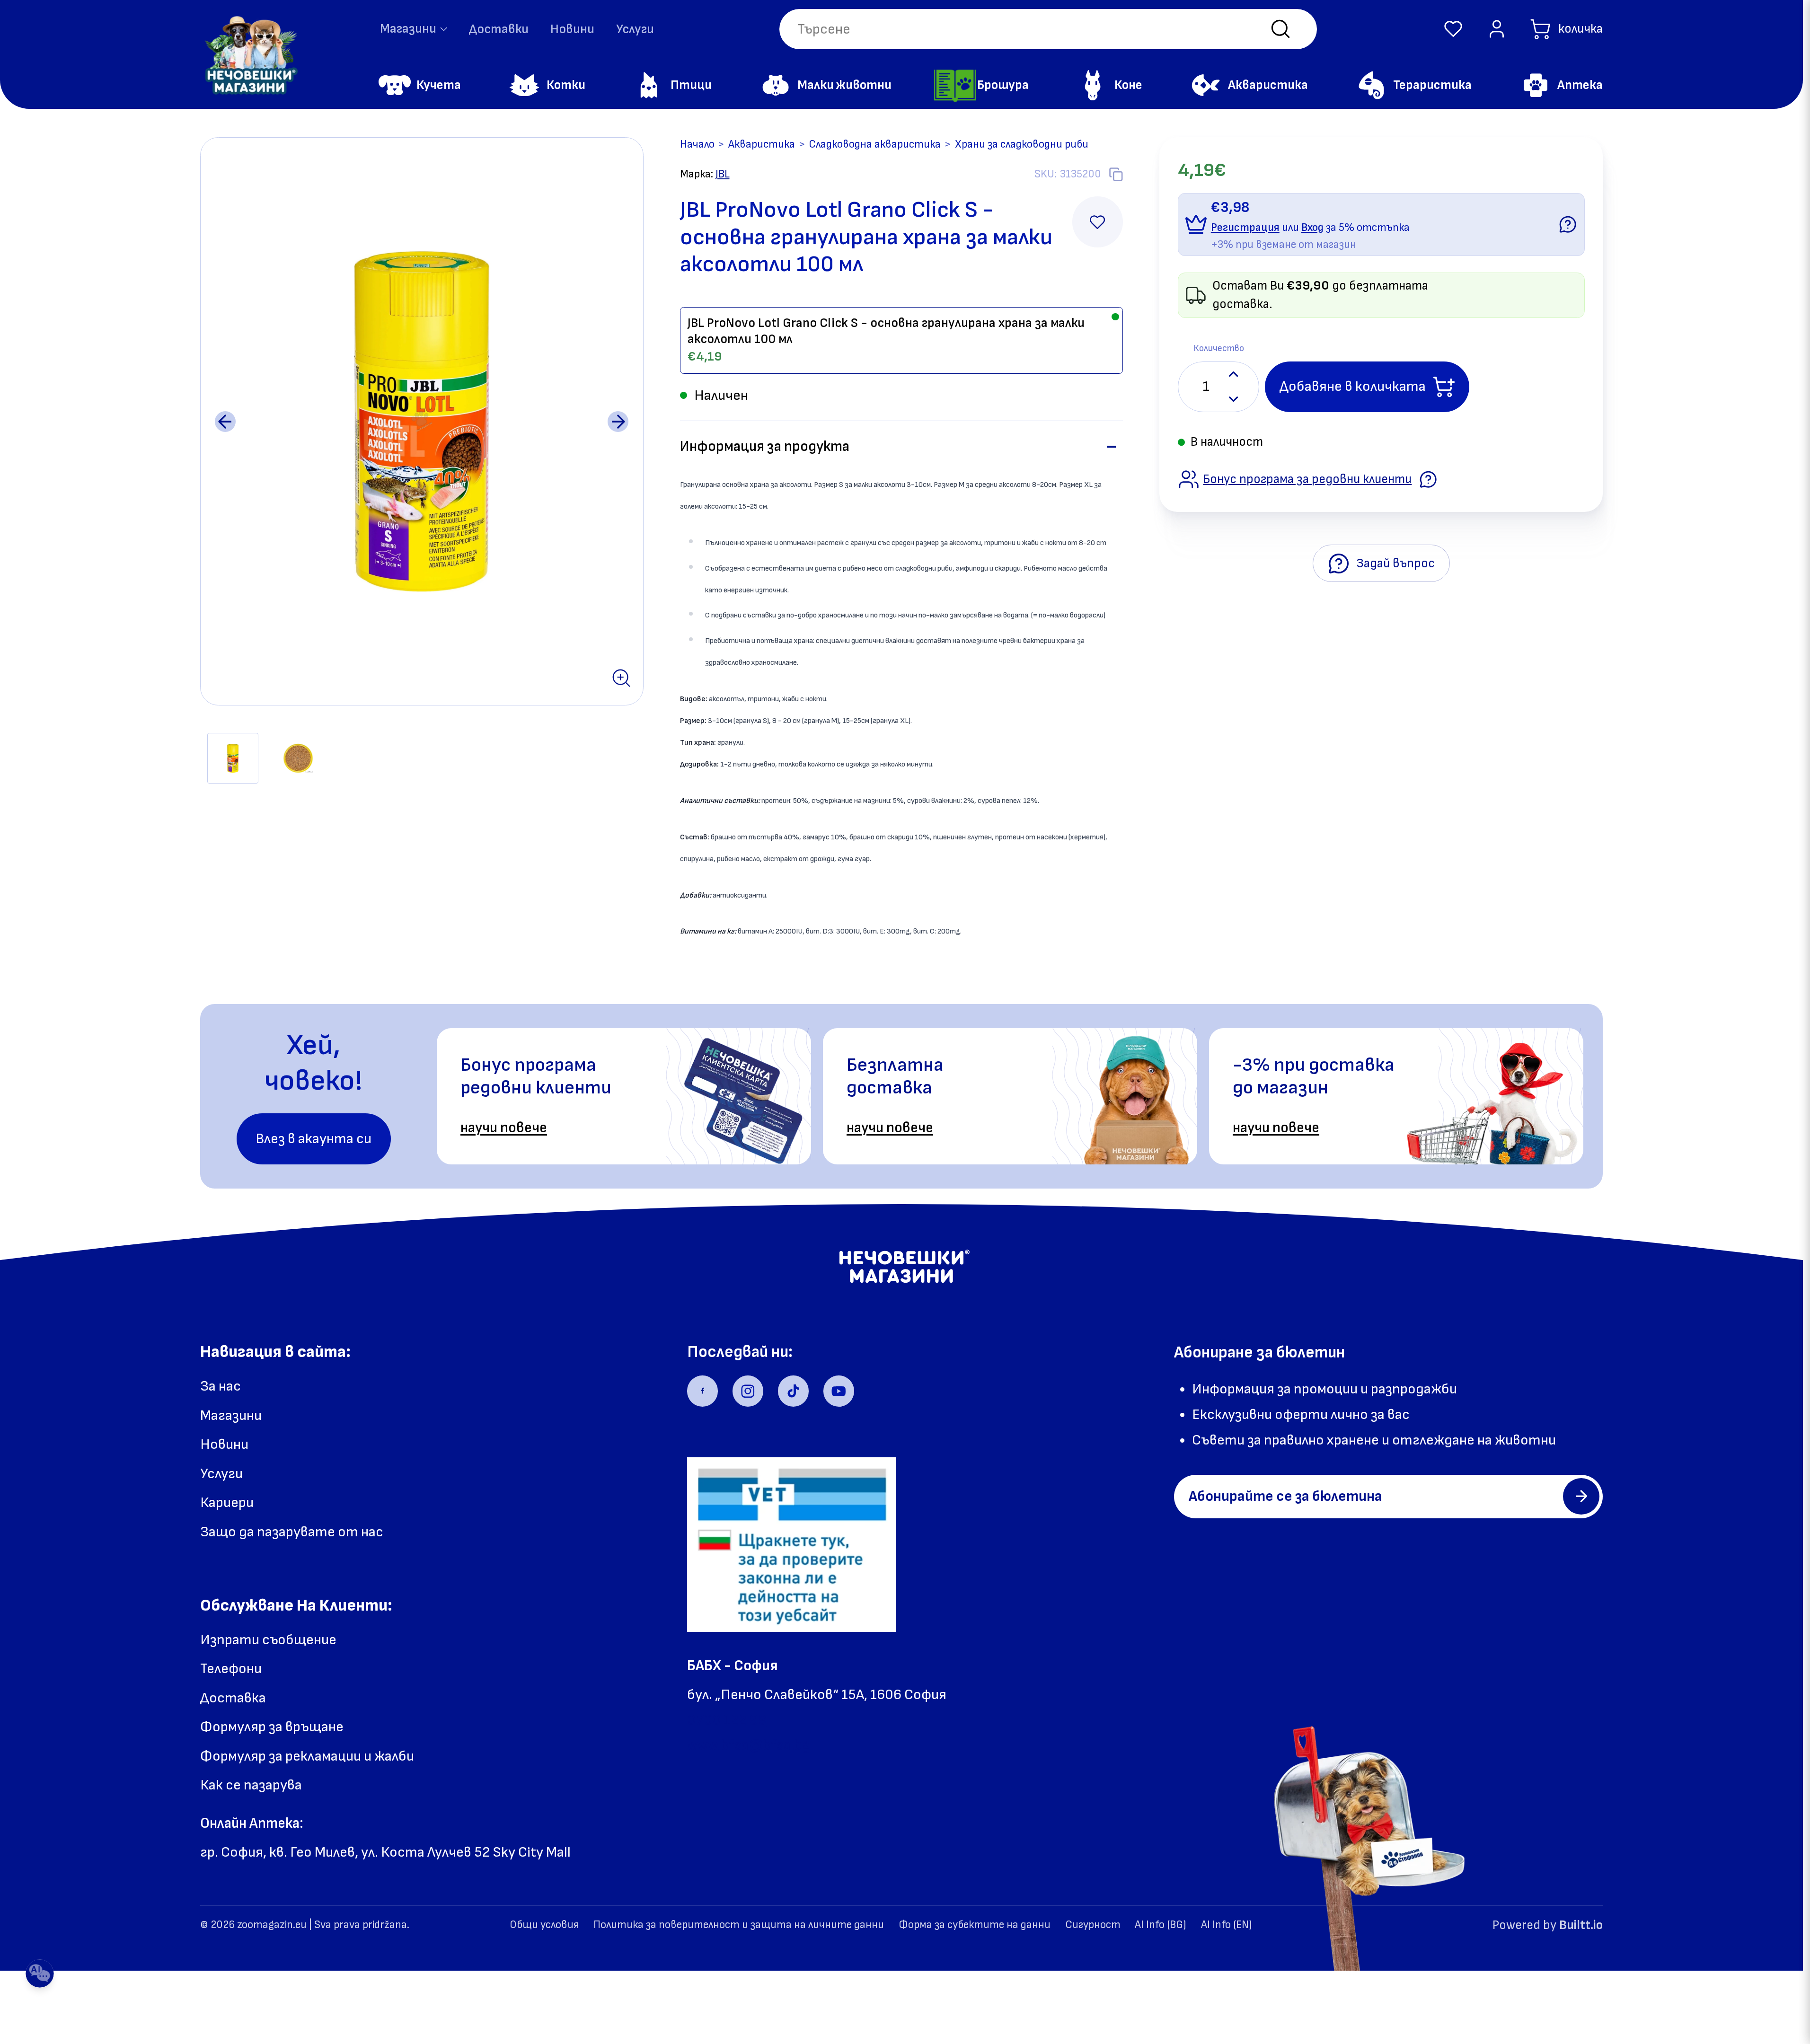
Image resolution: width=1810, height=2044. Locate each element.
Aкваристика (762, 144)
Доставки (499, 29)
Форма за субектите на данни (975, 1925)
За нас (221, 1386)
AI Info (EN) (1227, 1925)
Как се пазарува (251, 1785)
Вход (1312, 228)
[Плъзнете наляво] (225, 422)
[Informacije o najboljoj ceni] (1428, 479)
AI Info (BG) (1161, 1925)
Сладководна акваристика (875, 144)
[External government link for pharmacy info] (792, 1545)
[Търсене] (1280, 29)
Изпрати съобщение (268, 1640)
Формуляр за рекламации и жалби (307, 1756)
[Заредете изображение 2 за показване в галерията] (298, 758)
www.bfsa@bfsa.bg (748, 1745)
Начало (697, 144)
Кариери (227, 1502)
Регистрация (1245, 228)
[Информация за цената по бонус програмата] (1568, 224)
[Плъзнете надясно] (618, 422)
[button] (1453, 29)
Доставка (233, 1698)
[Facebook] (702, 1391)
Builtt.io (1581, 1925)
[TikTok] (793, 1391)
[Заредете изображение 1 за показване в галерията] (233, 758)
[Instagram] (748, 1391)
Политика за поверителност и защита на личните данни (739, 1925)
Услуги (635, 29)
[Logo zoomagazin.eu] (250, 55)
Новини (572, 29)
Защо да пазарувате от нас (292, 1532)
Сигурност (1093, 1925)
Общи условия (544, 1925)
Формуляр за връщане (272, 1727)
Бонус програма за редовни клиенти (1307, 479)
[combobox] (1048, 29)
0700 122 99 (727, 1720)
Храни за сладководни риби (1022, 144)
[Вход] (1497, 29)
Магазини (231, 1415)
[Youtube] (839, 1391)
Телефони (231, 1669)
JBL (723, 174)
